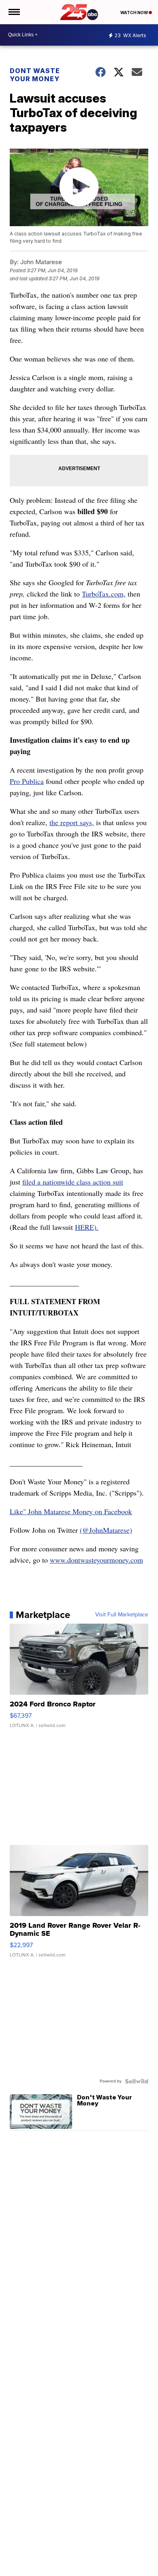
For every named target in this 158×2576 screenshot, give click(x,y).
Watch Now (135, 13)
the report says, (72, 822)
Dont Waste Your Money (35, 75)
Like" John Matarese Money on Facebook (71, 1511)
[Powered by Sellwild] (137, 2081)
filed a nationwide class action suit (73, 1182)
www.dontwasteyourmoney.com (96, 1560)
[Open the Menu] (14, 12)
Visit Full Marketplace (122, 1615)
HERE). (87, 1227)
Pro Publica (27, 781)
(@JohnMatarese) (106, 1530)
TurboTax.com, (104, 594)
